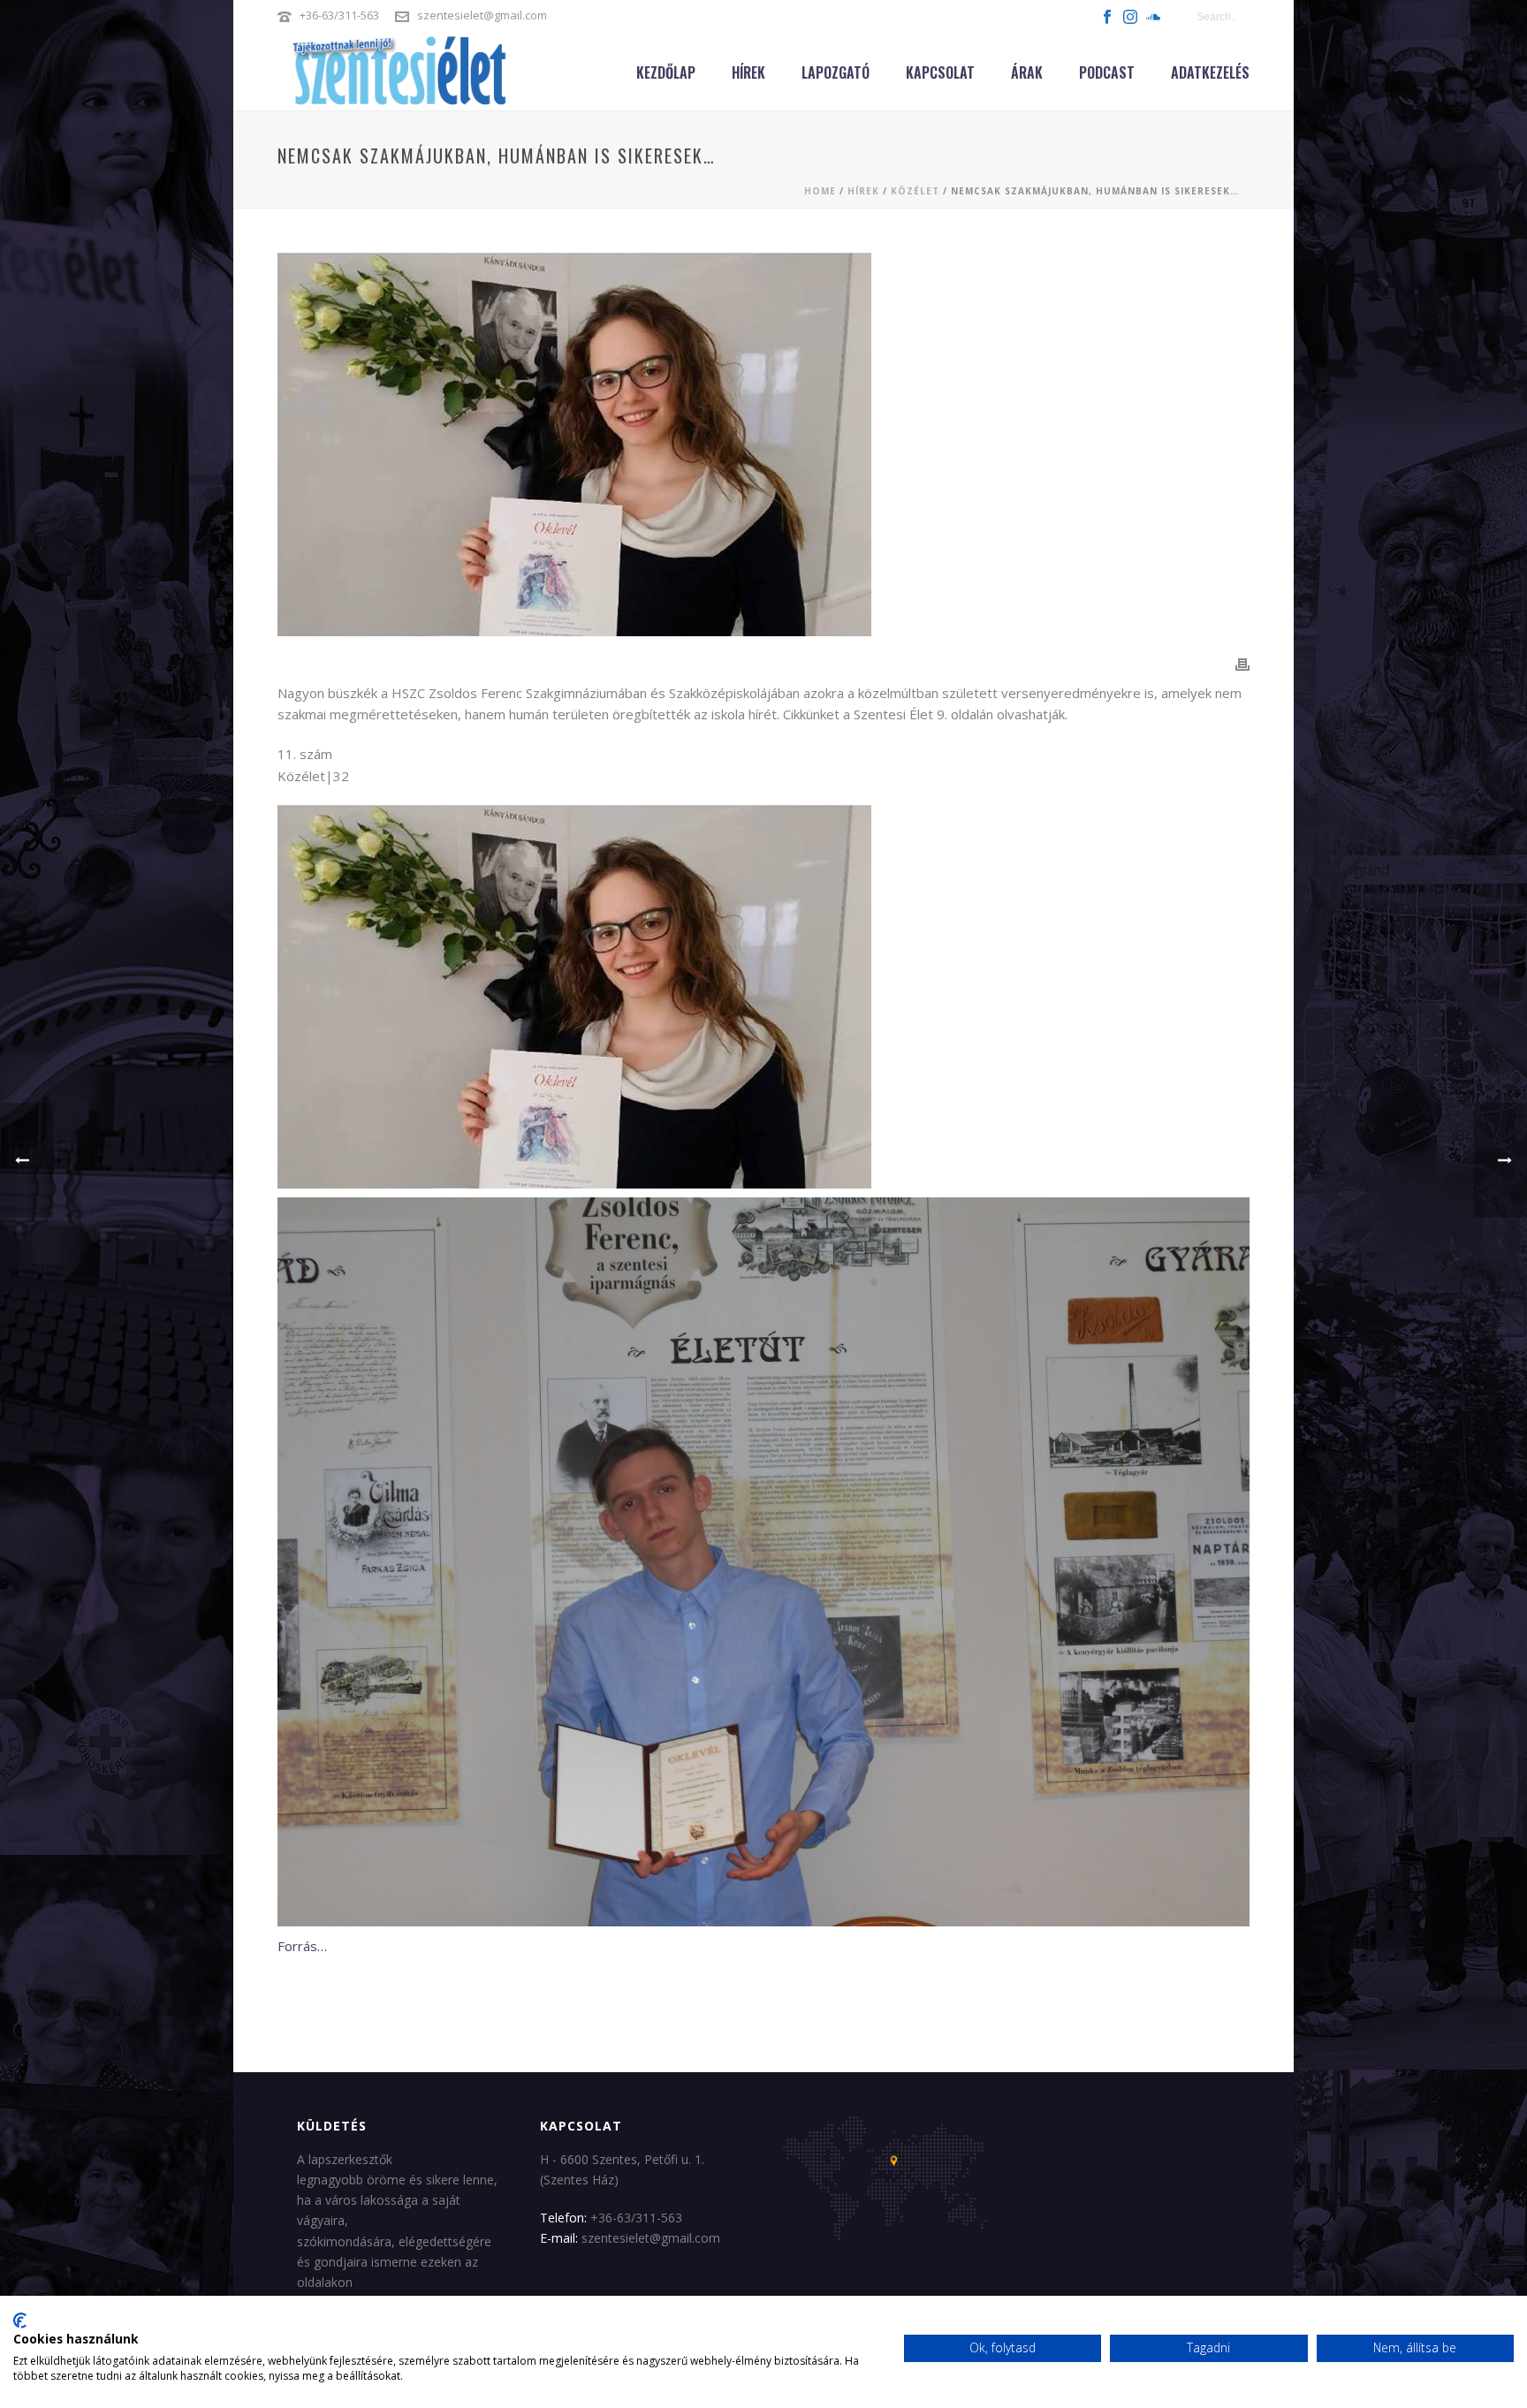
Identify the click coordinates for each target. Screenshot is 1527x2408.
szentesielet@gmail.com (482, 15)
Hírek (748, 72)
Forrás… (302, 1946)
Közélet (915, 191)
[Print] (1242, 664)
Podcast (1107, 72)
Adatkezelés (1210, 72)
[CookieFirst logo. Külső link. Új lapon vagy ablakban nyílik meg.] (20, 2321)
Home (820, 191)
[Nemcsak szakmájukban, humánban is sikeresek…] (763, 444)
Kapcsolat (940, 72)
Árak (1027, 72)
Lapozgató (836, 72)
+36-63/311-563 (339, 15)
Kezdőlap (666, 72)
